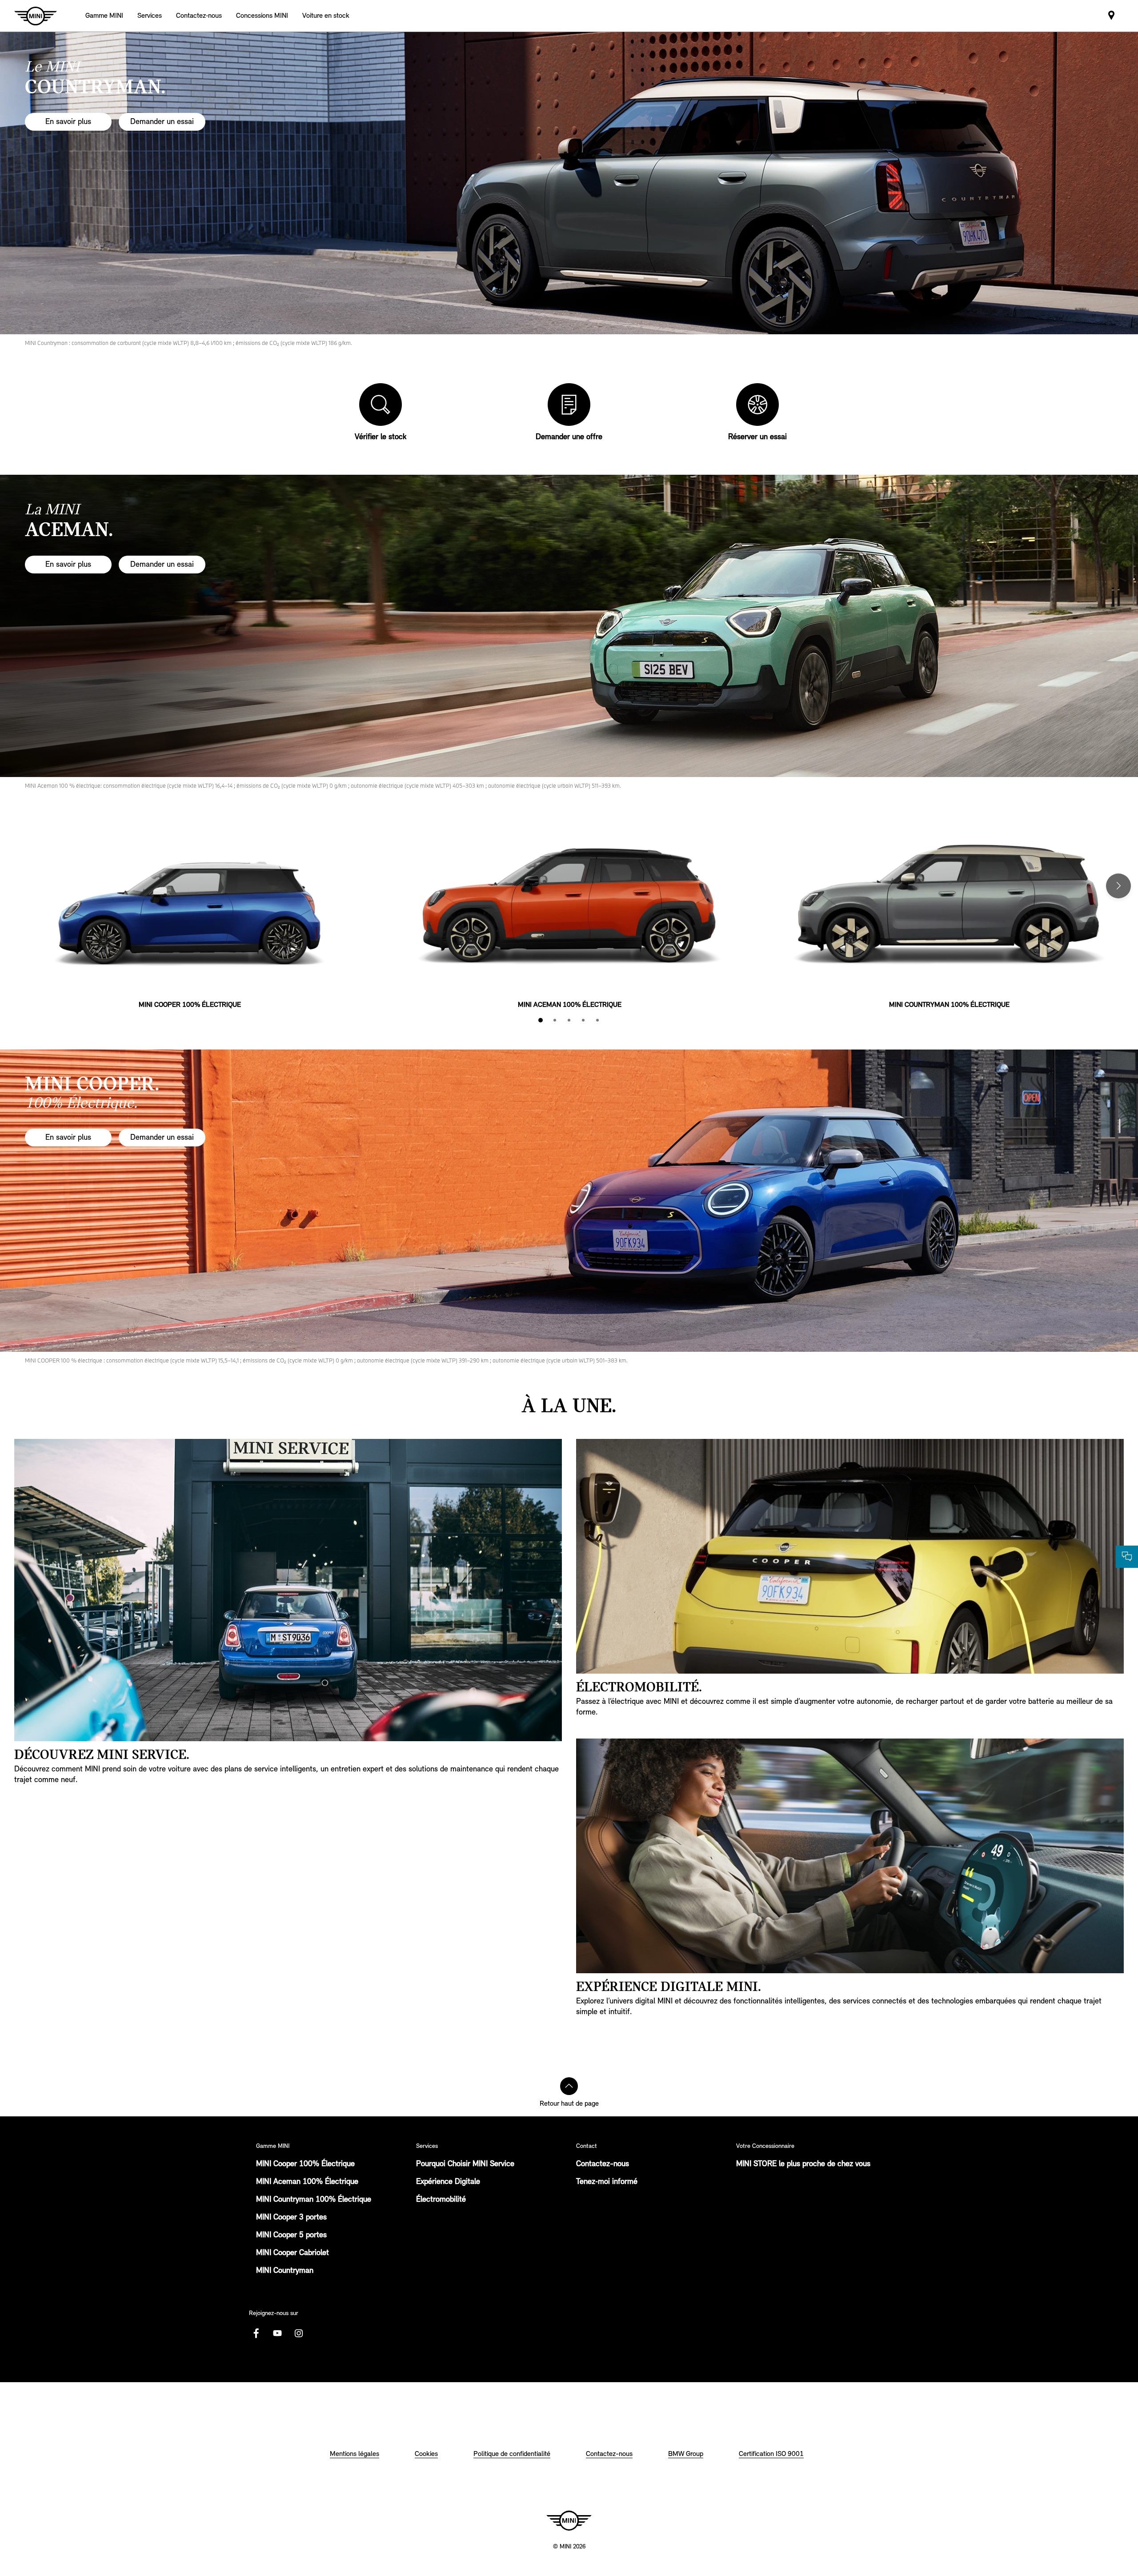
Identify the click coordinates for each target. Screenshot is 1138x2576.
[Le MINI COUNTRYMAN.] (569, 183)
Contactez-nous (603, 2164)
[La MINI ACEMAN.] (569, 626)
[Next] (1118, 886)
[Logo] (569, 2520)
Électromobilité (441, 2200)
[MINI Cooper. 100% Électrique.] (569, 1201)
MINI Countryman (285, 2271)
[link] (199, 16)
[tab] (541, 1020)
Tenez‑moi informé (607, 2182)
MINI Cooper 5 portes (291, 2235)
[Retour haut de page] (569, 2086)
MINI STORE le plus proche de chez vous (803, 2164)
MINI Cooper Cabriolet (293, 2253)
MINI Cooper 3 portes (291, 2218)
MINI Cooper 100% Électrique (305, 2164)
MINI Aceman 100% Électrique (307, 2182)
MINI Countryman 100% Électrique (314, 2200)
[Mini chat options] (1127, 1557)
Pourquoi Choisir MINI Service (465, 2164)
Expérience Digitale (448, 2182)
